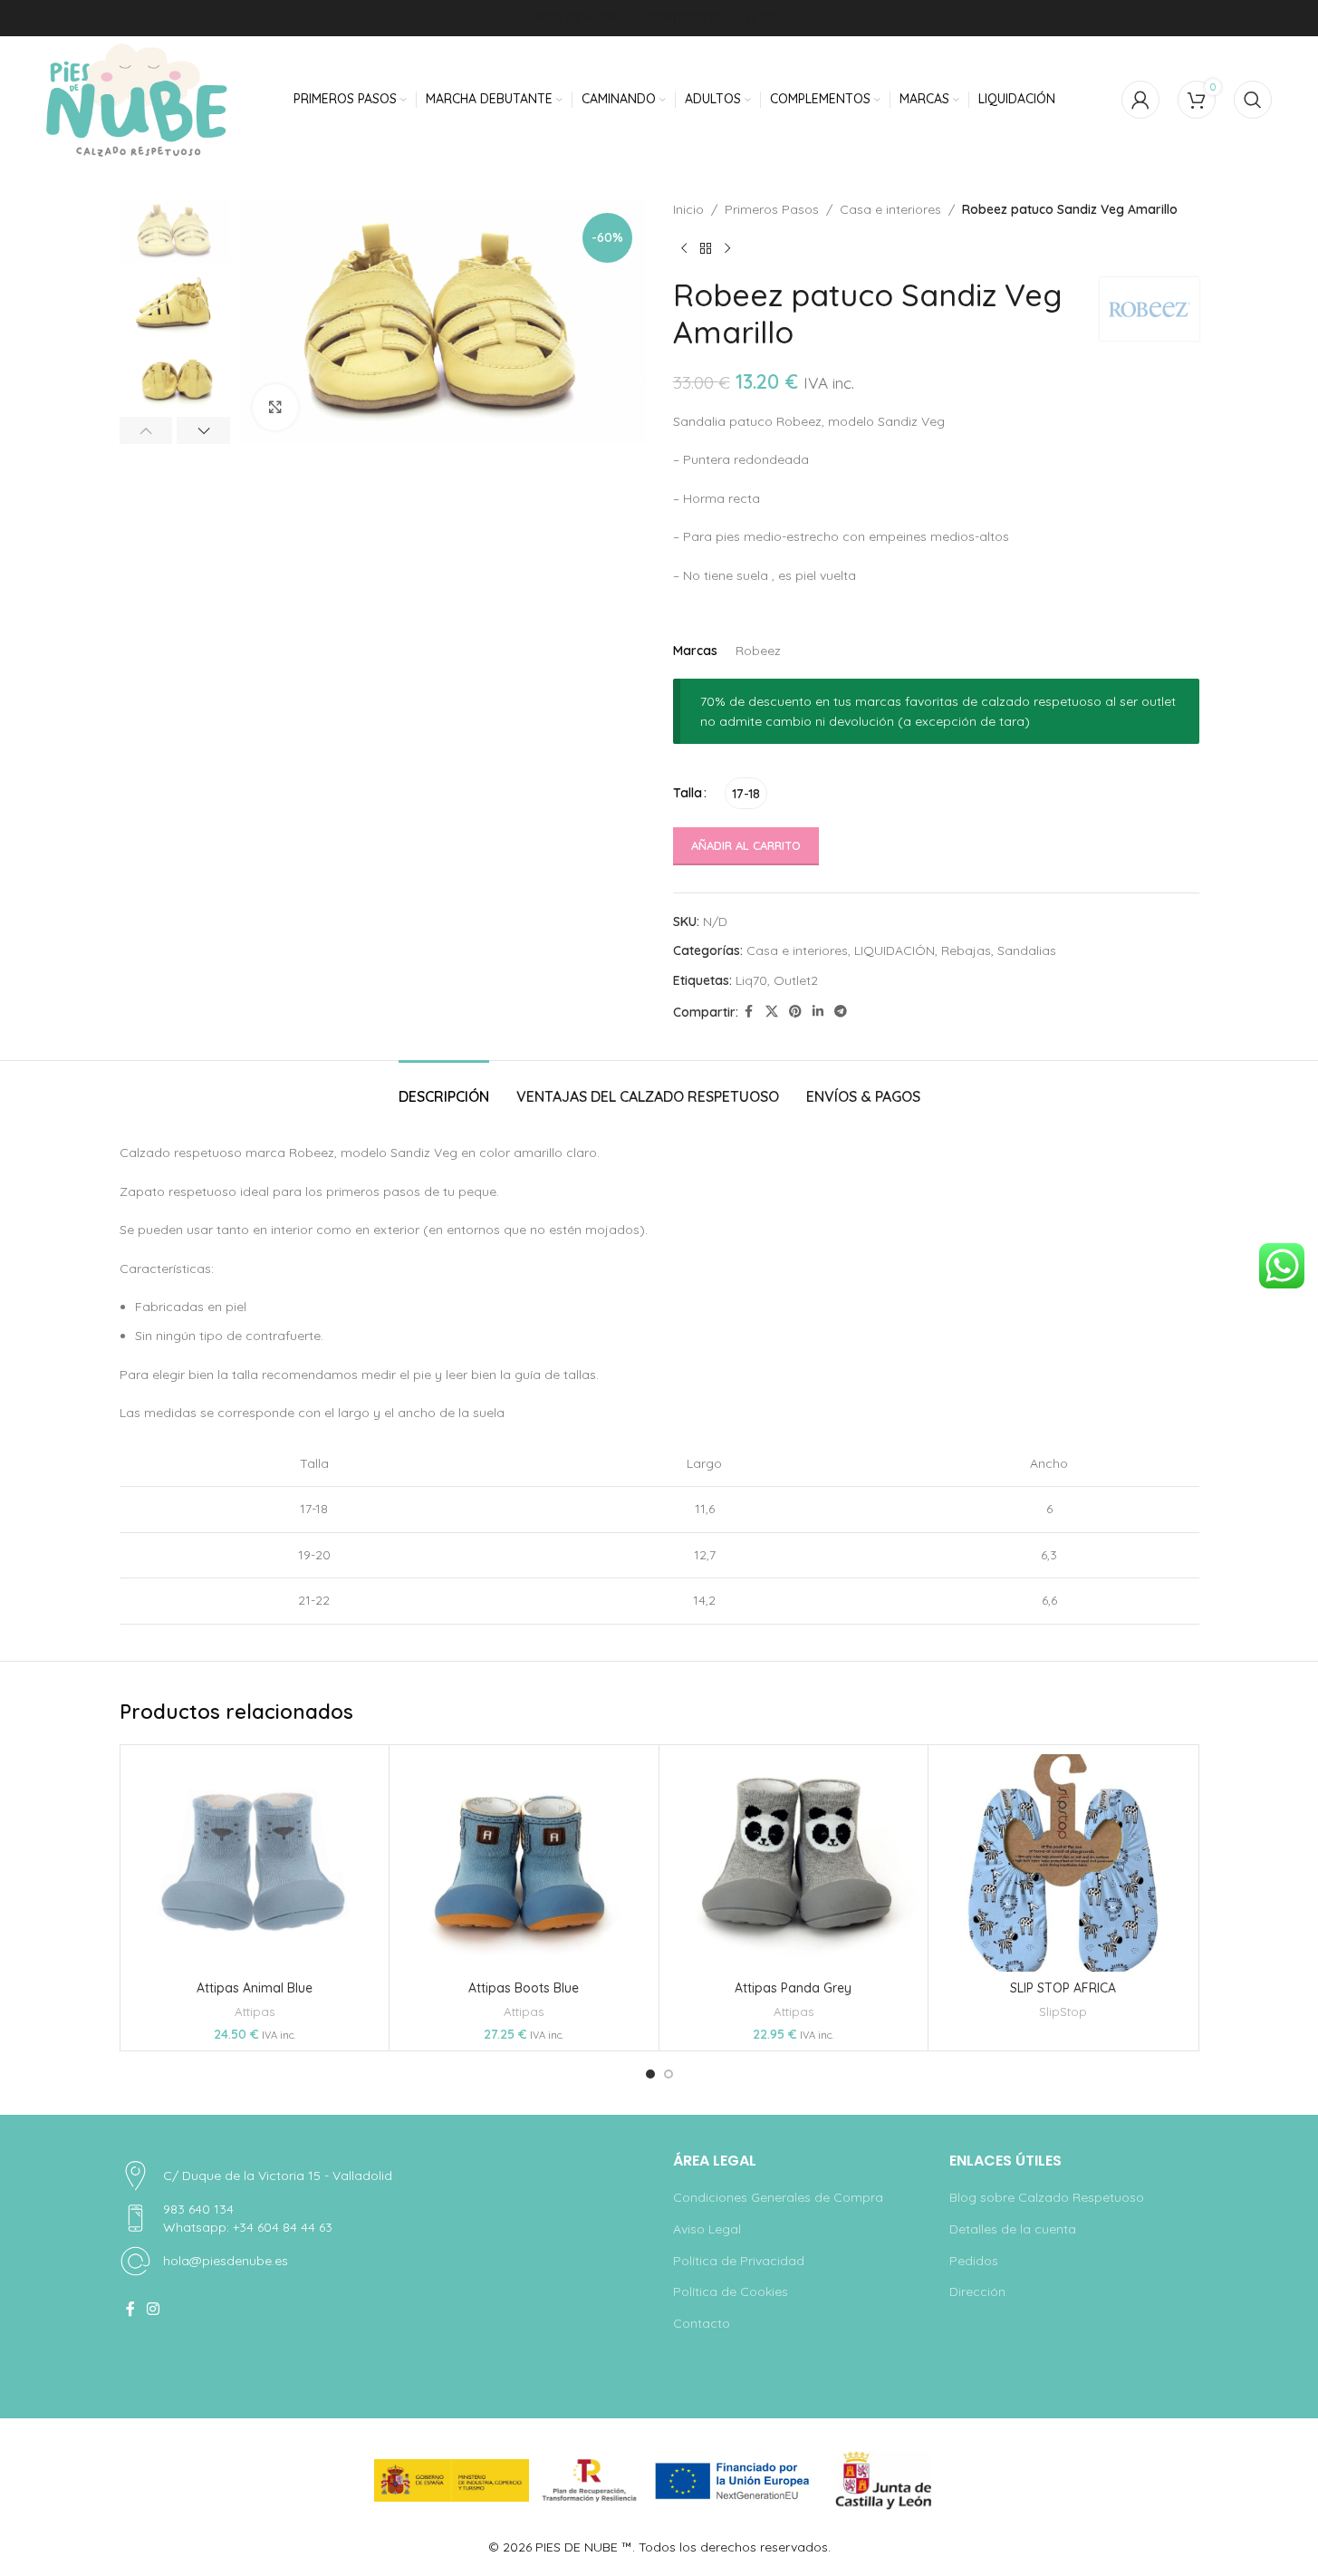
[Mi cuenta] (1140, 100)
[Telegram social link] (841, 1012)
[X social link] (772, 1012)
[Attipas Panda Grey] (794, 1863)
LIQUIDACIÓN (895, 950)
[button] (146, 430)
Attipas (255, 2012)
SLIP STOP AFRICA (1063, 1988)
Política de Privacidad (739, 2261)
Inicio (688, 209)
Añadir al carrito (746, 845)
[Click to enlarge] (275, 407)
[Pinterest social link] (795, 1012)
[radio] (746, 793)
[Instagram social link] (154, 2309)
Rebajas (966, 950)
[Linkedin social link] (818, 1012)
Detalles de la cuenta (1013, 2229)
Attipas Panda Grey (793, 1988)
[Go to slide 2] (669, 2074)
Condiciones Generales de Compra (778, 2197)
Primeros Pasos (772, 209)
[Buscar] (1253, 100)
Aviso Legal (707, 2229)
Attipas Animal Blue (255, 1988)
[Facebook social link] (749, 1012)
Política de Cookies (731, 2291)
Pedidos (974, 2261)
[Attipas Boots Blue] (524, 1863)
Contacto (702, 2323)
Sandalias (1027, 950)
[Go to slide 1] (650, 2074)
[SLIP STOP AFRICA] (1063, 1863)
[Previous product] (684, 248)
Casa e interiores (890, 209)
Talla (688, 793)
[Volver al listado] (706, 248)
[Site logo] (137, 100)
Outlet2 (796, 980)
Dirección (977, 2291)
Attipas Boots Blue (524, 1988)
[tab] (444, 1088)
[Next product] (727, 248)
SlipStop (1063, 2012)
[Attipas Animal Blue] (255, 1863)
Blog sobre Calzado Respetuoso (1047, 2197)
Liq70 (751, 980)
